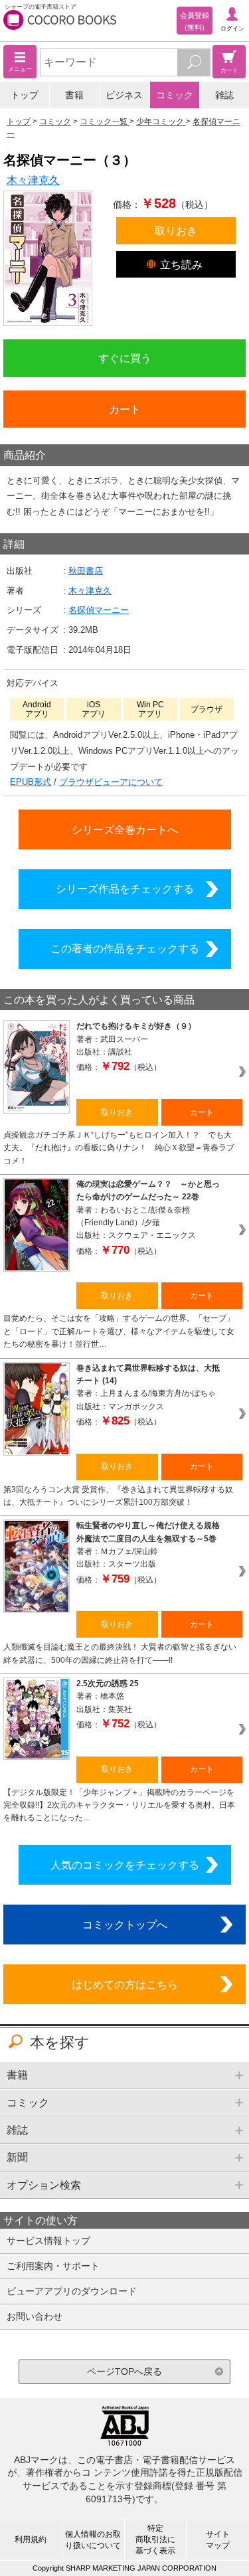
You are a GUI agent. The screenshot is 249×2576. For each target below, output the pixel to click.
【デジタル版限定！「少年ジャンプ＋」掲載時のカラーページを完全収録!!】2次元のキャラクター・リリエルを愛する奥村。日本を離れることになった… (119, 1805)
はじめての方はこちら (125, 1984)
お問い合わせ (35, 2316)
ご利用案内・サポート (53, 2266)
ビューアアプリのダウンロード (72, 2291)
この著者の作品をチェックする (125, 948)
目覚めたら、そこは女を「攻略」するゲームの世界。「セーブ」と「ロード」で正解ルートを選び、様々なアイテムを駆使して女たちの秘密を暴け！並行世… (119, 1331)
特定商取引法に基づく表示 (155, 2539)
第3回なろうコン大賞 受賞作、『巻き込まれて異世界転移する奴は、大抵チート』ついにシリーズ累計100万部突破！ (118, 1496)
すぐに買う (125, 358)
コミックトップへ (125, 1925)
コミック (175, 95)
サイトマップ (218, 2540)
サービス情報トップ (48, 2241)
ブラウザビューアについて (111, 782)
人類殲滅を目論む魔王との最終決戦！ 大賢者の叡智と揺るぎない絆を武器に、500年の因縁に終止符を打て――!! (120, 1653)
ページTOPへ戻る (124, 2371)
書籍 (74, 95)
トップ (25, 95)
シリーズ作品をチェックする (125, 889)
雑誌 (224, 95)
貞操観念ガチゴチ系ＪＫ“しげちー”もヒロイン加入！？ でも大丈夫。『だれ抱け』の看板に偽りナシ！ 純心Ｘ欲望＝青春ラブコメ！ (119, 1148)
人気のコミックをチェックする (125, 1865)
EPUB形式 (31, 782)
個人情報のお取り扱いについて (93, 2540)
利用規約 (31, 2539)
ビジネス (124, 95)
